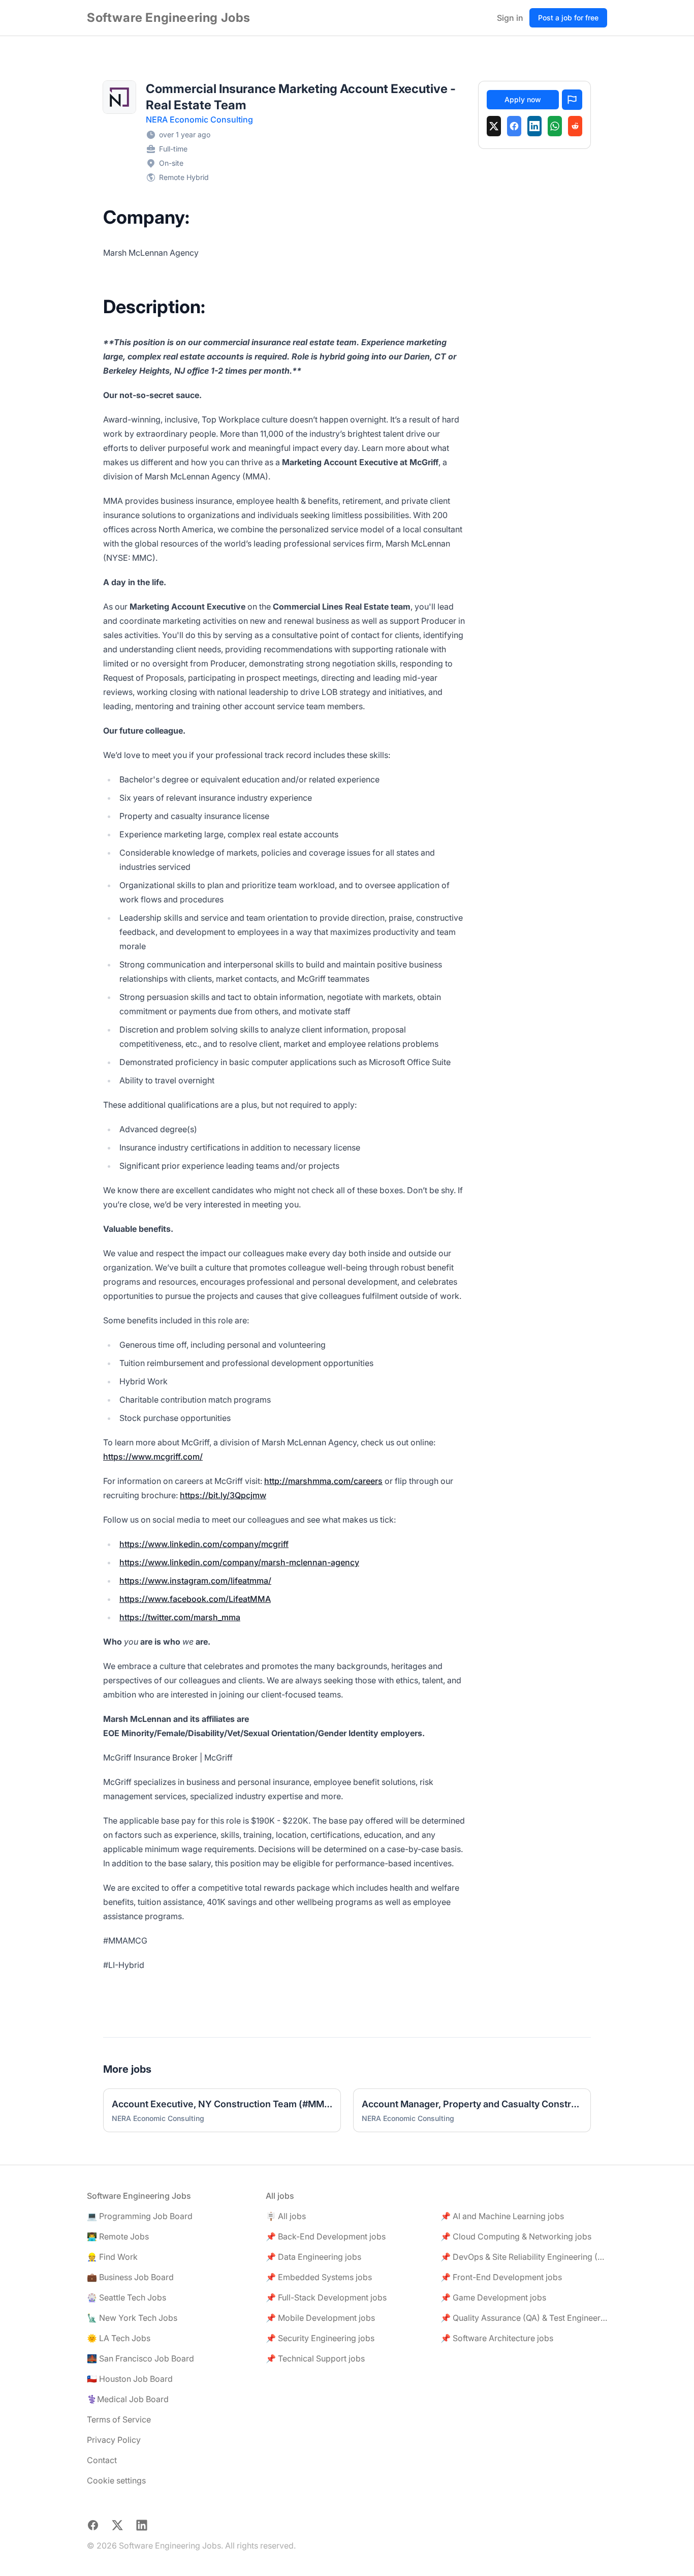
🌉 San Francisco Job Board (140, 2358)
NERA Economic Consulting (199, 119)
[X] (494, 126)
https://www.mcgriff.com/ (153, 1457)
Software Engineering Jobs (169, 18)
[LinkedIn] (534, 126)
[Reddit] (575, 126)
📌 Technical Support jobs (315, 2358)
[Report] (572, 100)
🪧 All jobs (286, 2216)
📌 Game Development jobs (493, 2297)
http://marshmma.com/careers (323, 1481)
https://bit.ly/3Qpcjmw (223, 1495)
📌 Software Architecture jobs (497, 2338)
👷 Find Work (112, 2257)
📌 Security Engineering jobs (320, 2338)
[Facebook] (514, 126)
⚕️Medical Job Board (128, 2399)
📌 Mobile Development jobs (320, 2318)
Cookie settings (116, 2480)
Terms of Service (119, 2419)
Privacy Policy (114, 2440)
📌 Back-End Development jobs (326, 2236)
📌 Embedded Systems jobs (319, 2277)
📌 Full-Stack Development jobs (326, 2297)
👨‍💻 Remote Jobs (118, 2236)
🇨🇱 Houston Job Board (130, 2379)
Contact (102, 2460)
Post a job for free (568, 18)
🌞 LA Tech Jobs (119, 2338)
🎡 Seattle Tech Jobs (127, 2297)
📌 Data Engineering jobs (313, 2257)
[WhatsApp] (555, 126)
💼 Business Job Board (130, 2277)
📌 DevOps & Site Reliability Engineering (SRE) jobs (524, 2257)
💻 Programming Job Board (140, 2216)
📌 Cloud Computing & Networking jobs (516, 2236)
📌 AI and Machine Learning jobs (502, 2216)
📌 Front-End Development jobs (501, 2277)
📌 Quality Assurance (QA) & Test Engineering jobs (524, 2318)
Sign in (510, 18)
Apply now (523, 99)
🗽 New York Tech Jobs (132, 2318)
